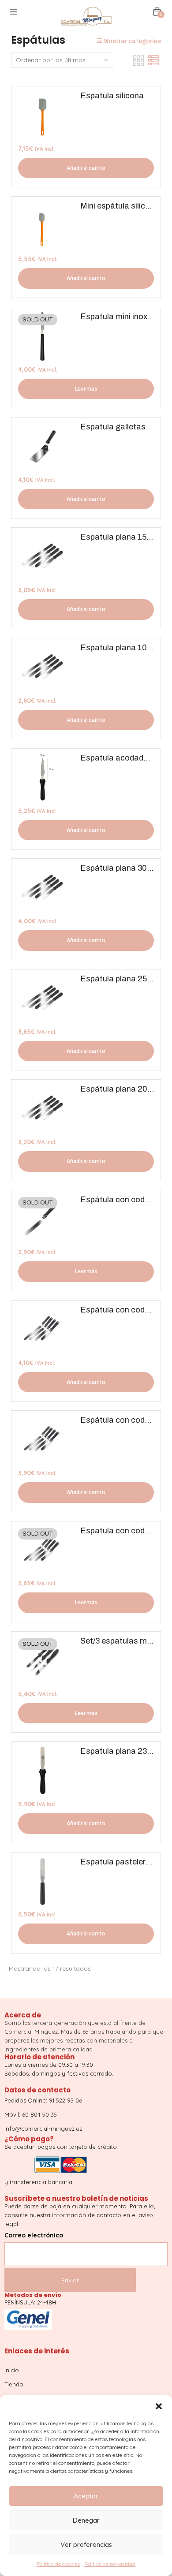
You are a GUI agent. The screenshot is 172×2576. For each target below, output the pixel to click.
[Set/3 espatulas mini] (43, 1661)
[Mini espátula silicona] (43, 226)
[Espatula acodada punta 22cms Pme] (43, 777)
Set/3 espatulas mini (118, 1641)
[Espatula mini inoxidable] (43, 336)
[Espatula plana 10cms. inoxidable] (43, 667)
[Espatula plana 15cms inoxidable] (43, 557)
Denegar (86, 2520)
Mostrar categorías (131, 41)
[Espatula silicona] (43, 115)
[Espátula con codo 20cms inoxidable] (43, 1440)
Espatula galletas (113, 427)
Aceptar (86, 2496)
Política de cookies (58, 2564)
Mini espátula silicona (120, 206)
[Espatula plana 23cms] (43, 1771)
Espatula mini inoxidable (125, 317)
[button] (159, 2406)
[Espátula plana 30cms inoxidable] (43, 888)
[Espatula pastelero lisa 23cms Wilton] (43, 1881)
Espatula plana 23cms (122, 1751)
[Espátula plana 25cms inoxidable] (43, 998)
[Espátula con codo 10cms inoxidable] (43, 1219)
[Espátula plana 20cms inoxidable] (43, 1109)
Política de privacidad (110, 2564)
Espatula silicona (112, 96)
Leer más (86, 389)
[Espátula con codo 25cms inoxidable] (43, 1329)
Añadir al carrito (86, 168)
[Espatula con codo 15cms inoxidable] (43, 1550)
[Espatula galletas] (43, 446)
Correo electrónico (34, 2235)
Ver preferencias (86, 2544)
